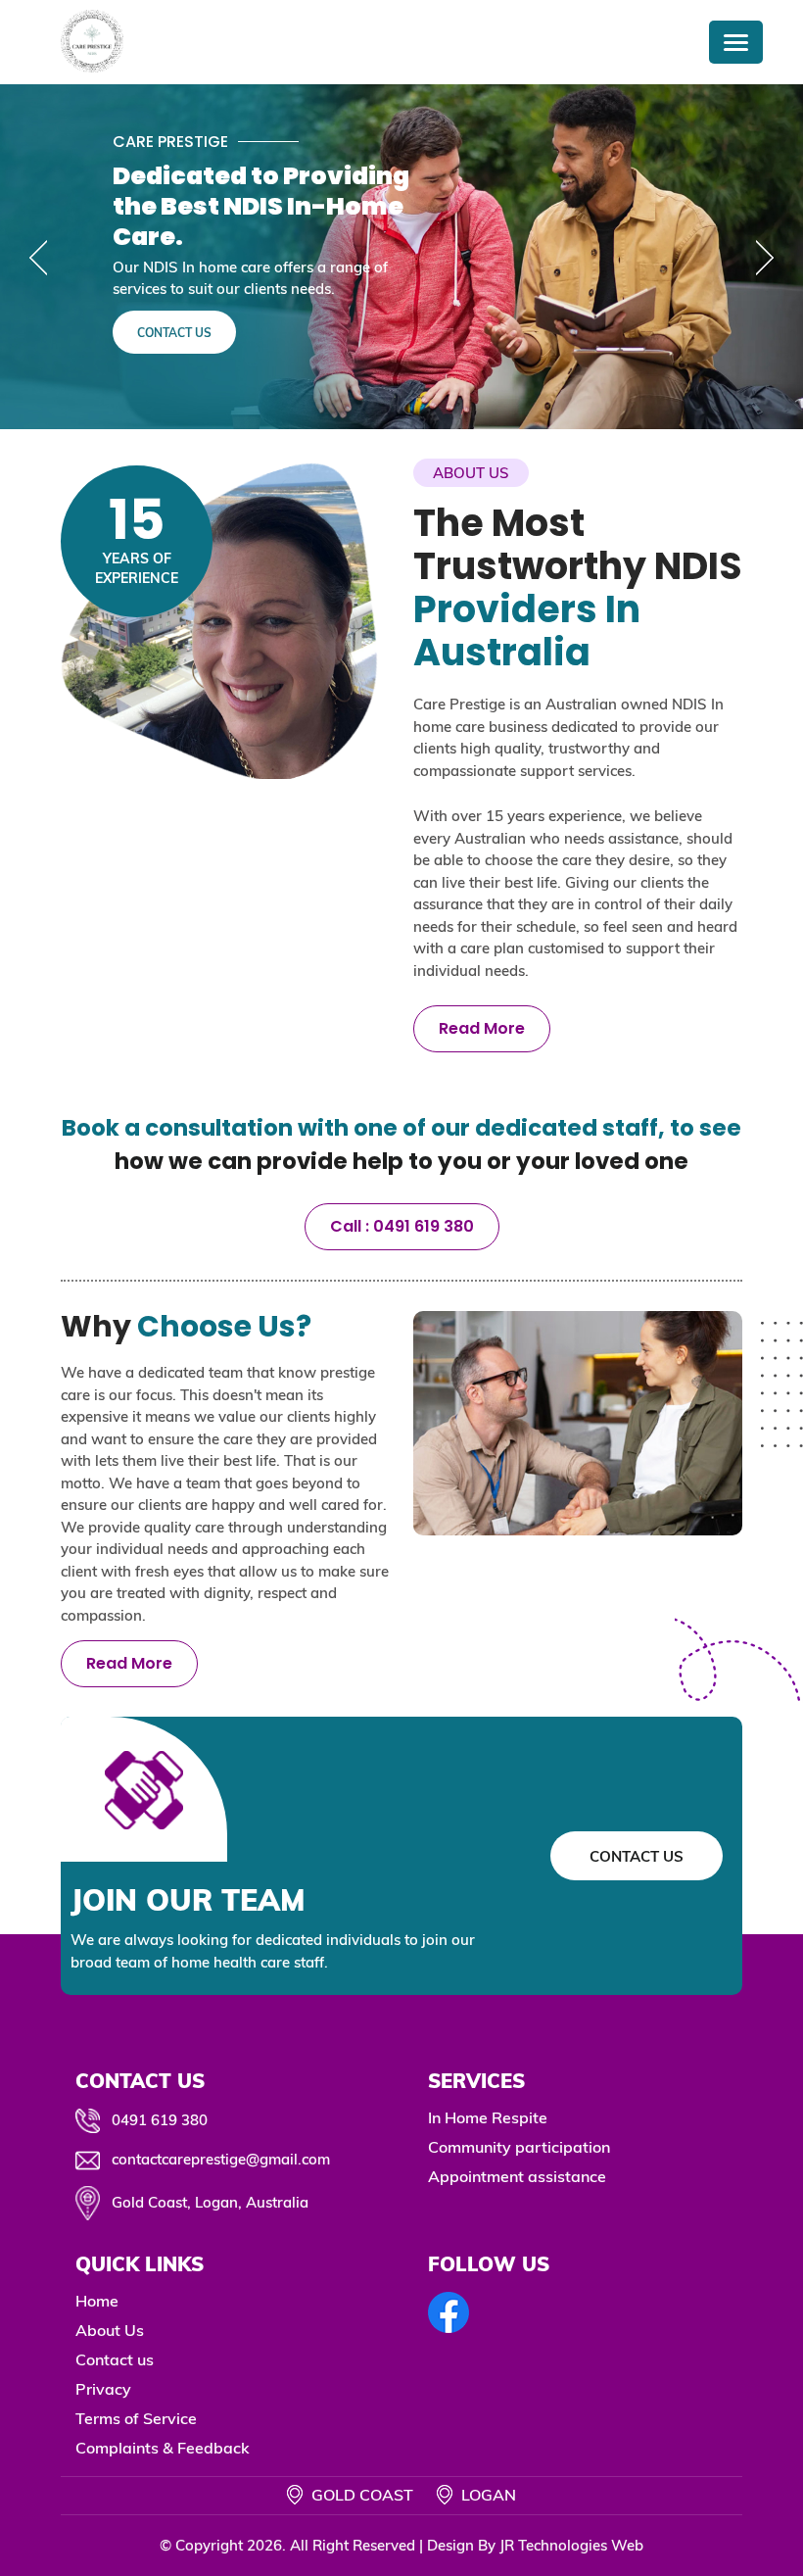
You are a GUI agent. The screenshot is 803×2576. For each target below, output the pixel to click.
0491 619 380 (160, 2120)
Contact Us (174, 333)
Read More (482, 1028)
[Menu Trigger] (736, 42)
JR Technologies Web (571, 2545)
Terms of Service (136, 2418)
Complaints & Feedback (163, 2448)
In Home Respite (488, 2117)
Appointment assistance (517, 2176)
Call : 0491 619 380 (402, 1226)
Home (97, 2301)
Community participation (519, 2147)
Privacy (103, 2389)
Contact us (115, 2359)
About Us (110, 2330)
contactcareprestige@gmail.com (221, 2159)
